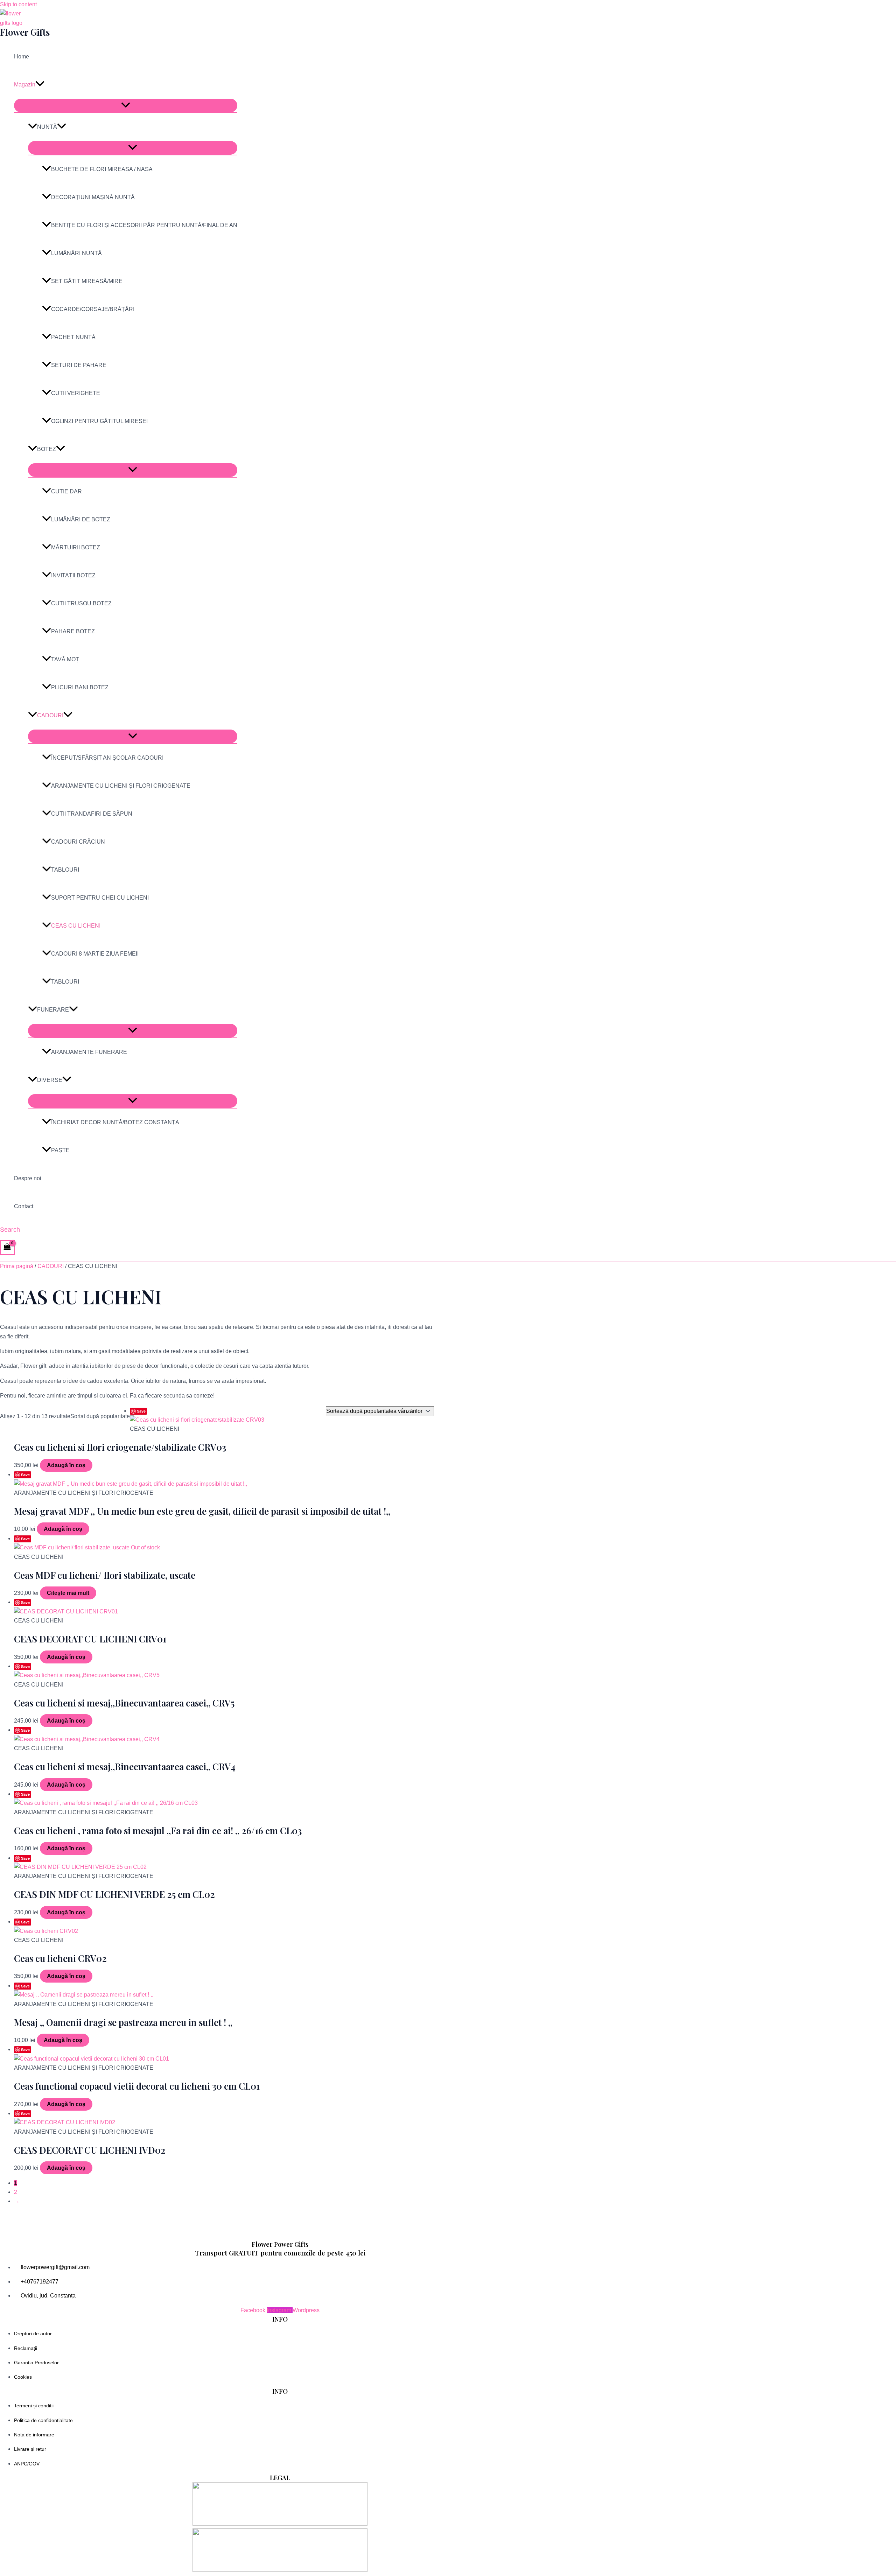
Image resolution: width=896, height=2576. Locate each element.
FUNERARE (53, 1010)
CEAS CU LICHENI (76, 926)
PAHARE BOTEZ (73, 631)
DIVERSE (50, 1080)
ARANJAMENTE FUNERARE (89, 1052)
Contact (24, 1206)
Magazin (25, 85)
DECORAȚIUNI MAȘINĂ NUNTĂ (93, 197)
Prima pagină (17, 1266)
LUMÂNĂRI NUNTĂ (76, 253)
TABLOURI (65, 870)
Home (22, 57)
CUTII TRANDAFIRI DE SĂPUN (92, 814)
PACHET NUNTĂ (73, 337)
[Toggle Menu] (126, 105)
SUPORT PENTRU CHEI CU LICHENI (100, 898)
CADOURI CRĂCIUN (78, 842)
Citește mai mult (68, 1593)
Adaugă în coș (66, 1465)
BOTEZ (47, 449)
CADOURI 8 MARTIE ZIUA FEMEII (95, 954)
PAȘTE (60, 1150)
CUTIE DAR (66, 491)
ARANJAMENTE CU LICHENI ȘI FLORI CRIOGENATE (121, 786)
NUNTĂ (47, 127)
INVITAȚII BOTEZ (73, 575)
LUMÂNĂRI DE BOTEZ (81, 519)
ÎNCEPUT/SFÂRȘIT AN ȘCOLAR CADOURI (107, 758)
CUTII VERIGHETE (76, 393)
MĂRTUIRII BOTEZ (76, 547)
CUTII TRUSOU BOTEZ (81, 603)
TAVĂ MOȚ (65, 659)
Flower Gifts (25, 32)
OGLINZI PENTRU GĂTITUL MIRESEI (99, 421)
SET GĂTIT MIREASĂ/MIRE (87, 281)
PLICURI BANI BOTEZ (80, 687)
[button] (40, 85)
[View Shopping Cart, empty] (7, 1247)
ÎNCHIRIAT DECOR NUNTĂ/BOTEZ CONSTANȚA (115, 1122)
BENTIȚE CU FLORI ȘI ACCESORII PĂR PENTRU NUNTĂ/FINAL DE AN (144, 225)
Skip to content (18, 4)
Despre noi (28, 1178)
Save (141, 1411)
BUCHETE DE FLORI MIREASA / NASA (102, 169)
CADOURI (50, 715)
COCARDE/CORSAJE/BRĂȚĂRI (93, 309)
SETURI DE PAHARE (79, 365)
